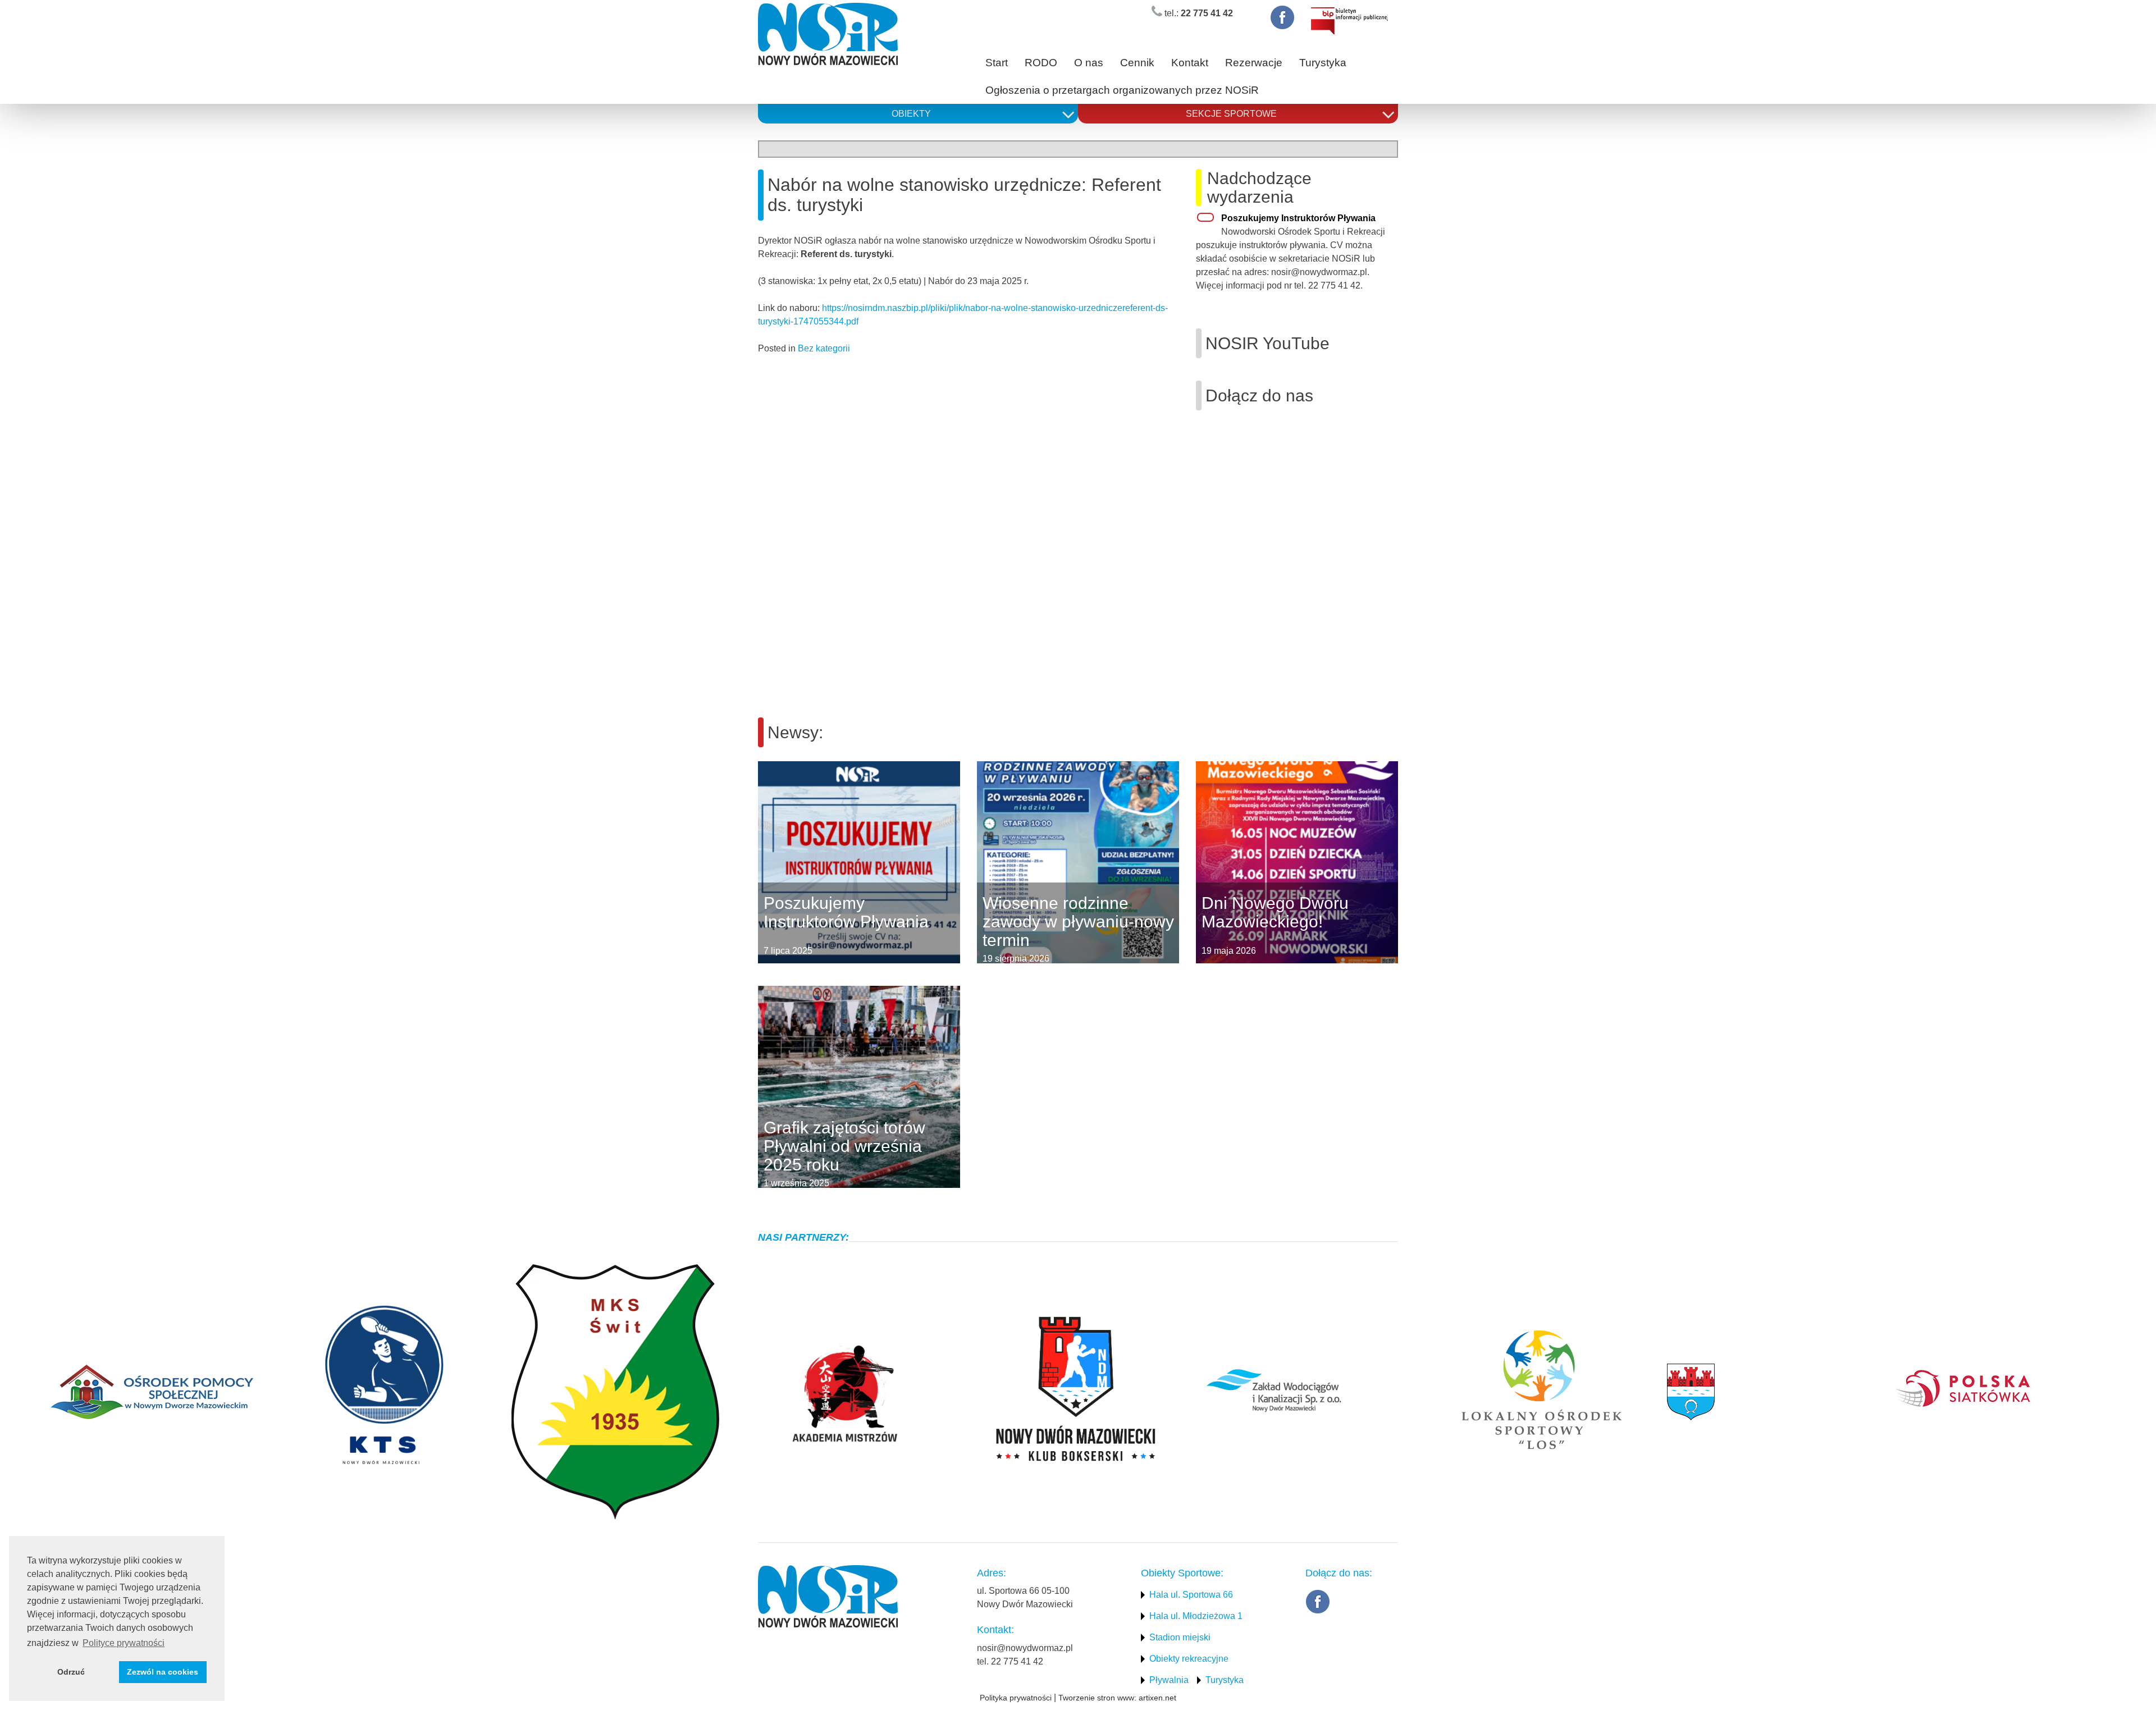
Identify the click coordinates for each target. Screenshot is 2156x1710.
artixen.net (1157, 1698)
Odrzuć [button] (71, 1672)
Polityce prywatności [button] (124, 1643)
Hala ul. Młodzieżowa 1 (1196, 1616)
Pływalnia (1169, 1680)
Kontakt (1190, 63)
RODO (1041, 63)
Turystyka (1323, 63)
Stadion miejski (1180, 1637)
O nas (1089, 63)
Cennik (1137, 63)
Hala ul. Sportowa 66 (1191, 1595)
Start (997, 63)
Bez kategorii (824, 348)
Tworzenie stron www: (1097, 1698)
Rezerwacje (1254, 63)
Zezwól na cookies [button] (163, 1672)
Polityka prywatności (1016, 1698)
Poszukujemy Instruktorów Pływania (1298, 218)
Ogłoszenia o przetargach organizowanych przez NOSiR (1122, 90)
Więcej (758, 862)
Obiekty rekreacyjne (1189, 1659)
